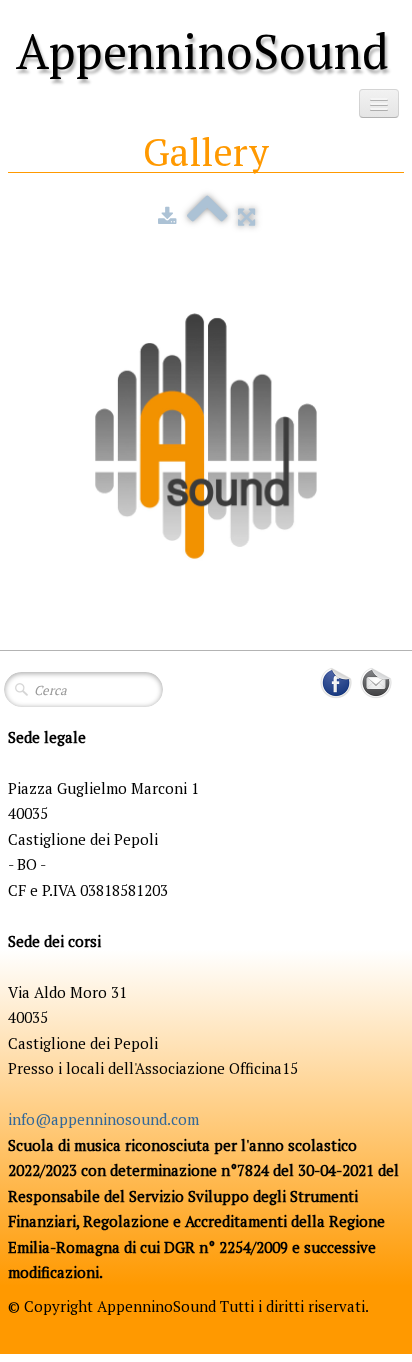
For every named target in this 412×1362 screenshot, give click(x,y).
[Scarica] (167, 216)
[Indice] (207, 216)
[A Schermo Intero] (246, 216)
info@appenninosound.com (103, 1119)
